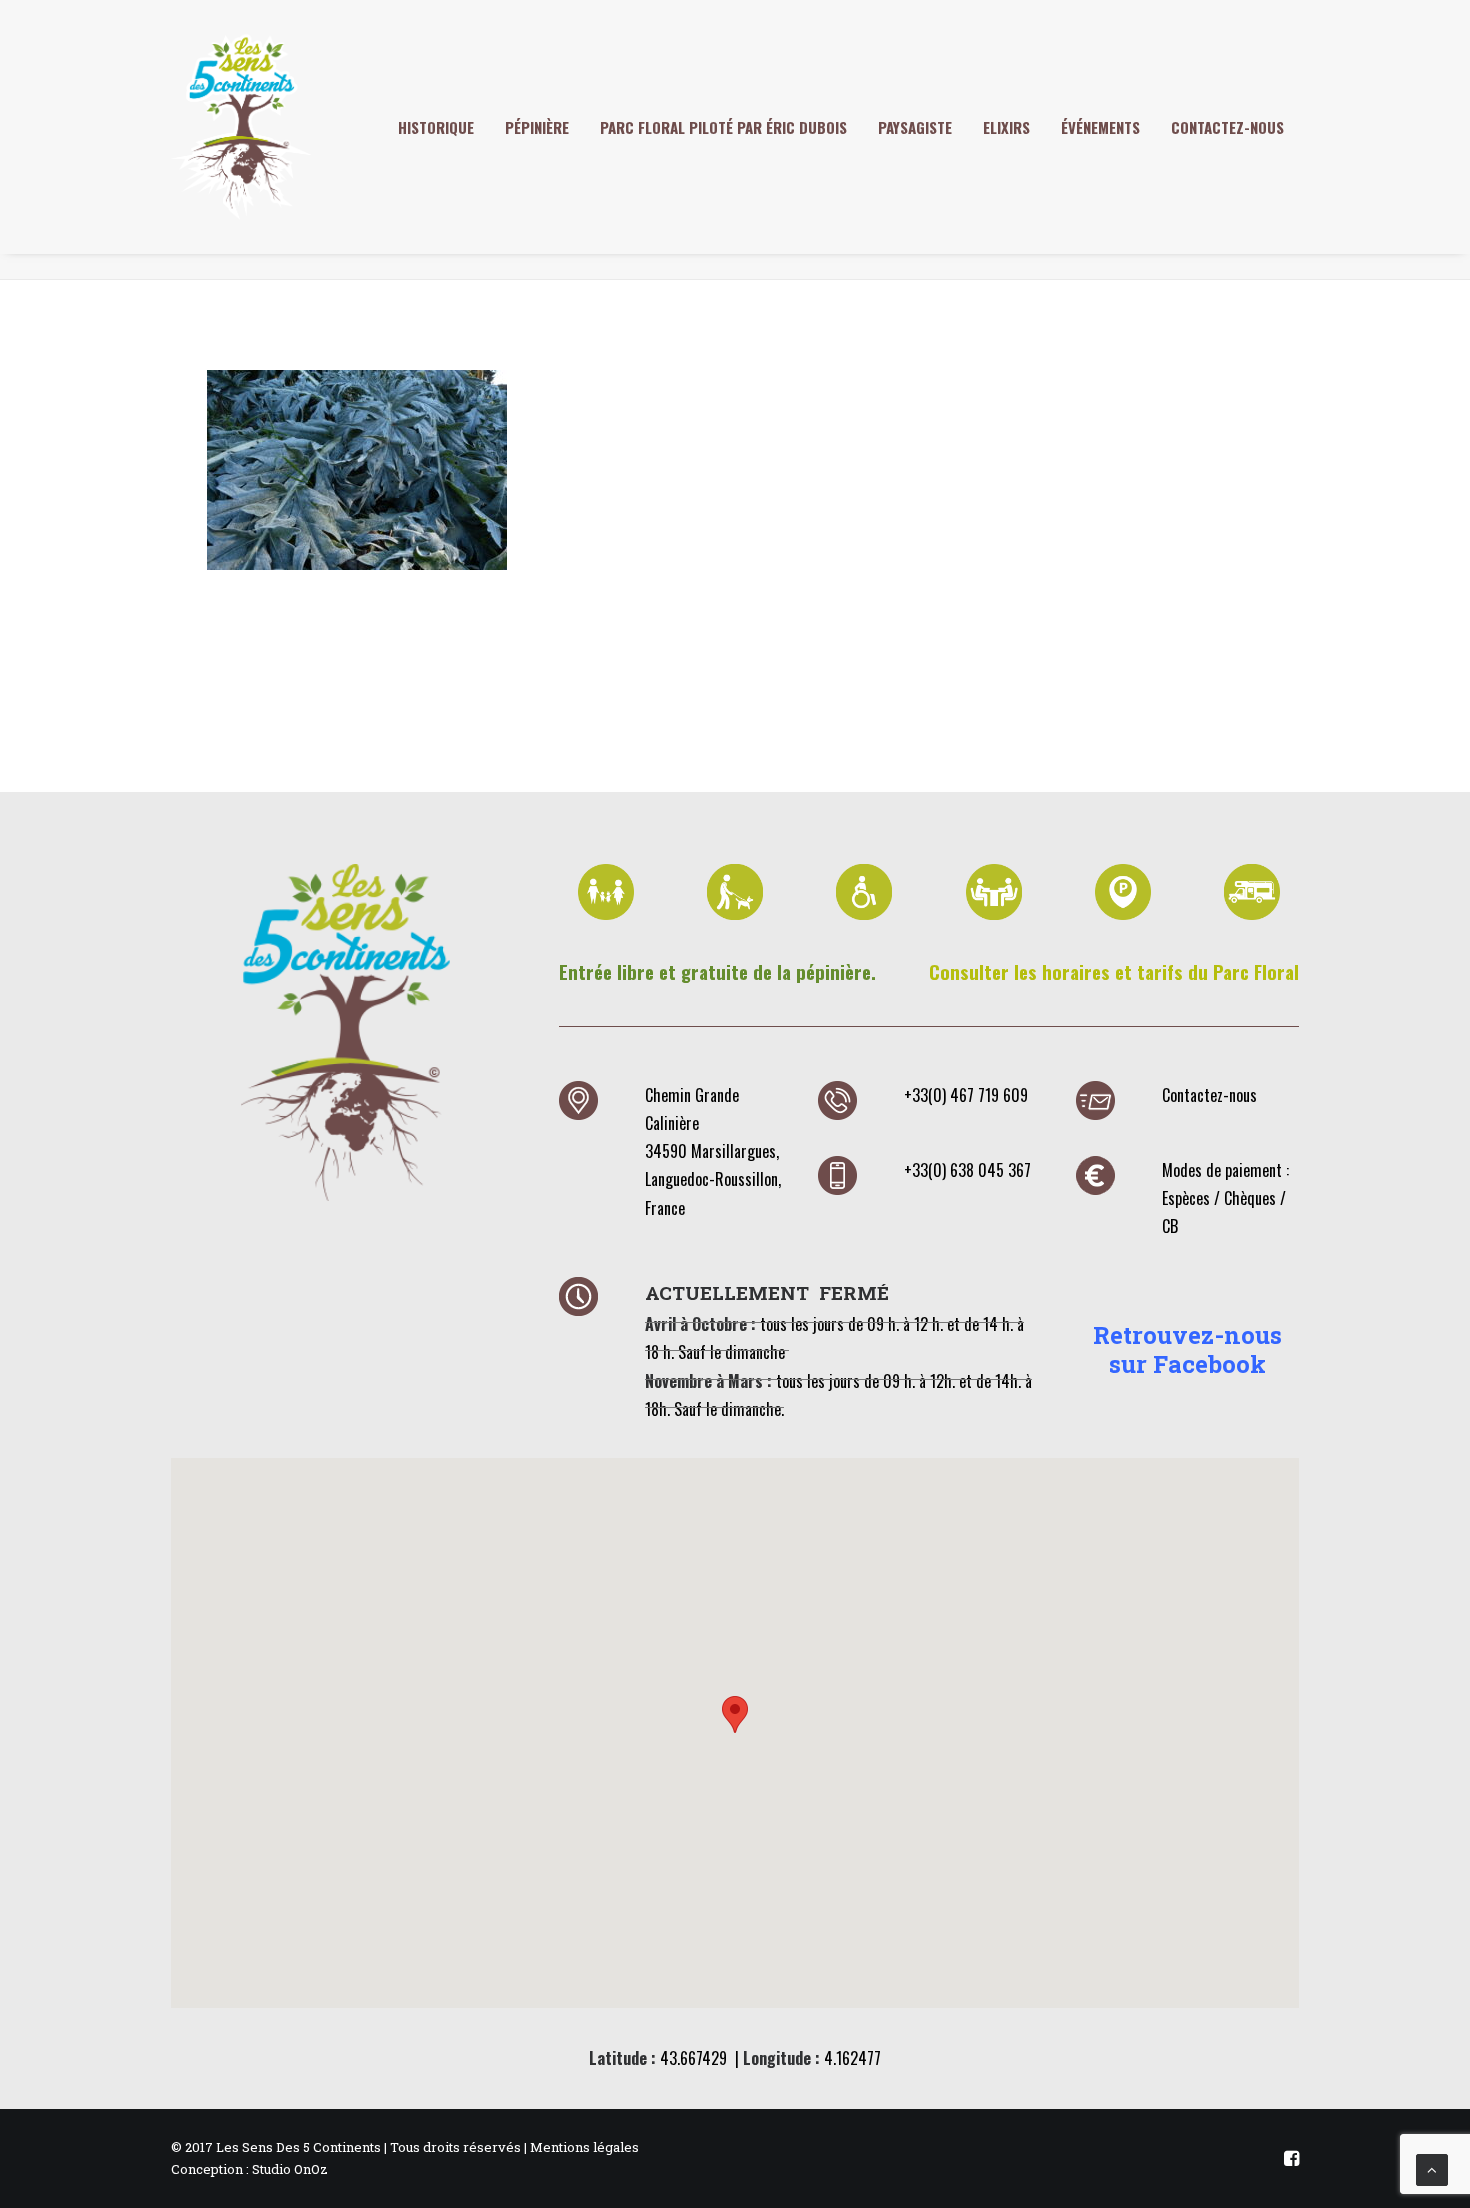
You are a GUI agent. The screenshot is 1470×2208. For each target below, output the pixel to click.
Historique (436, 127)
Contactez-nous (1227, 127)
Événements (1100, 127)
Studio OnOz (290, 2169)
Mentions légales (584, 2147)
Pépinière (537, 127)
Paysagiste (915, 127)
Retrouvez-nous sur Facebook (1187, 1349)
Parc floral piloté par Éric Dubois (723, 127)
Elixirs (1006, 127)
